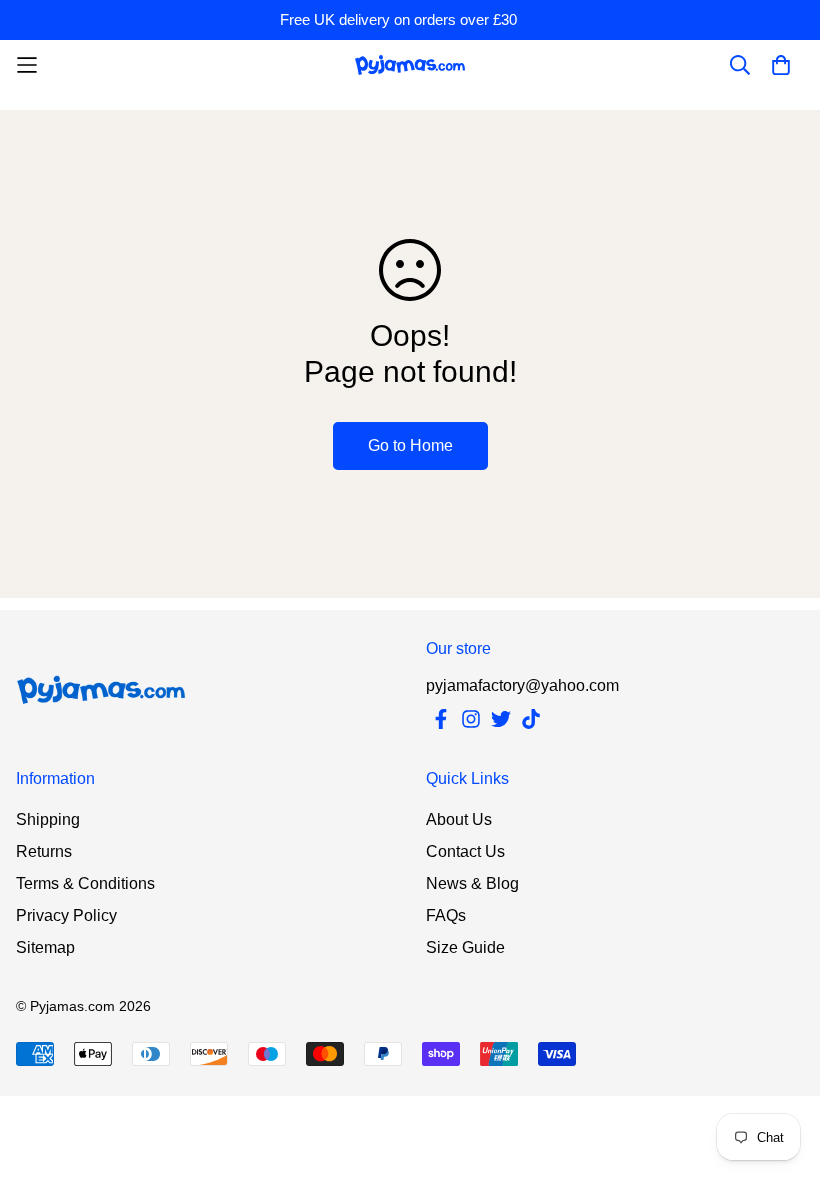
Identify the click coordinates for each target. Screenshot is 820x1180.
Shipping (48, 819)
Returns (44, 851)
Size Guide (465, 947)
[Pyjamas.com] (410, 64)
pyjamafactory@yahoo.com (522, 685)
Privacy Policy (66, 915)
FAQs (446, 915)
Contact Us (465, 851)
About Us (459, 819)
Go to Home (410, 445)
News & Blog (472, 883)
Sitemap (45, 947)
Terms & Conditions (85, 883)
